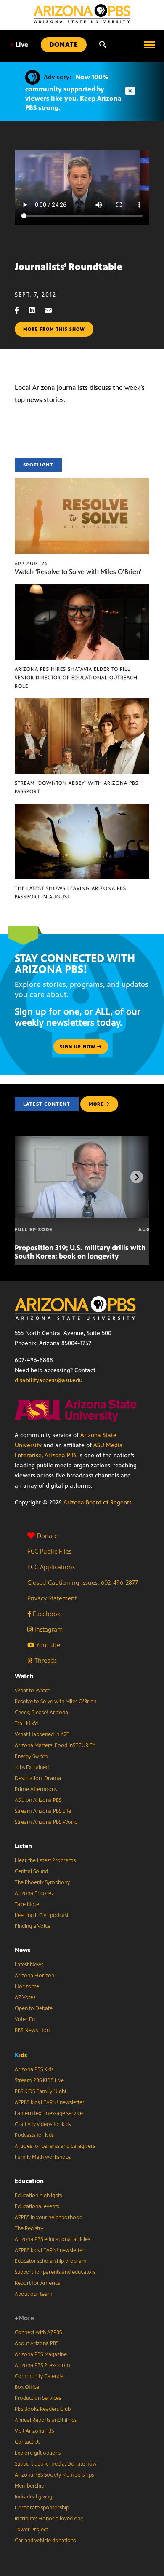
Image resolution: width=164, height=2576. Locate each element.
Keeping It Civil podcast (42, 1915)
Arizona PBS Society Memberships (54, 2475)
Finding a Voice (33, 1926)
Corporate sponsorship (42, 2508)
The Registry (29, 2228)
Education (29, 2181)
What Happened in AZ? (42, 1734)
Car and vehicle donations (45, 2541)
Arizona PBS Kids (34, 2069)
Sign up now (78, 1047)
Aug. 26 (31, 563)
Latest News (29, 1965)
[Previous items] (27, 1177)
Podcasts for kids (34, 2135)
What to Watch (33, 1691)
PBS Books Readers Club (43, 2409)
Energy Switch (31, 1756)
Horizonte (27, 1986)
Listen (23, 1846)
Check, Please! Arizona (41, 1713)
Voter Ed (25, 2019)
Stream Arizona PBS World (46, 1822)
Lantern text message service (49, 2113)
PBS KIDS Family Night (41, 2091)
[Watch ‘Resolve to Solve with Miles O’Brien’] (82, 482)
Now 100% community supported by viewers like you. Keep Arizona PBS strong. (73, 92)
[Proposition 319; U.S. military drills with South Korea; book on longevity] (87, 1141)
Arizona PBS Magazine (41, 2354)
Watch (24, 1676)
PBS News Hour (33, 2030)
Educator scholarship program (51, 2261)
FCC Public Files (49, 1551)
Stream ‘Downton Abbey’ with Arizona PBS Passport (77, 787)
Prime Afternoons (36, 1789)
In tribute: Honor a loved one (49, 2519)
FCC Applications (51, 1567)
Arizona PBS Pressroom (42, 2365)
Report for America (38, 2283)
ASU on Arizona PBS (38, 1800)
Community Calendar (40, 2376)
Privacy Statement (52, 1598)
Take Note (27, 1904)
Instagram (48, 1629)
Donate (47, 1536)
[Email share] (53, 310)
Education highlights (38, 2195)
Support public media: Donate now (56, 2464)
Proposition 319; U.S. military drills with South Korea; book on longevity (80, 1252)
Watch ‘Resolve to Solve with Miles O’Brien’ (78, 572)
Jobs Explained (32, 1767)
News (23, 1950)
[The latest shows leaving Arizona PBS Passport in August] (82, 808)
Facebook (46, 1614)
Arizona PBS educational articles (52, 2239)
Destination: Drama (38, 1778)
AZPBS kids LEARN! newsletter (50, 2102)
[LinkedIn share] (36, 310)
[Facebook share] (21, 310)
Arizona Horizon (34, 1976)
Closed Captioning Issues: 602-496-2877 (83, 1583)
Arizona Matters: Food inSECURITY (55, 1745)
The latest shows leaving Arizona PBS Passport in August (70, 893)
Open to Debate (34, 2008)
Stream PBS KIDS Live (39, 2080)
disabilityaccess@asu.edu (49, 1380)
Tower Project (31, 2530)
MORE (96, 1104)
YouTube (47, 1645)
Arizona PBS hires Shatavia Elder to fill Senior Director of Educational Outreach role (76, 678)
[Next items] (137, 1177)
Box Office (27, 2387)
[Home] (82, 14)
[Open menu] (149, 45)
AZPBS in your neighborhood (49, 2217)
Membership (29, 2486)
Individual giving (33, 2497)
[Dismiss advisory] (130, 91)
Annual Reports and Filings (46, 2420)
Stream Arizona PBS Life (43, 1811)
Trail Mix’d (26, 1724)
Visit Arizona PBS (34, 2431)
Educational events (37, 2206)
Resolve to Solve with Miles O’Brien (56, 1702)
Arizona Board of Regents (98, 1502)
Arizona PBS (61, 1455)
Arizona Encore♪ (34, 1893)
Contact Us (28, 2442)
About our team (34, 2294)
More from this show (54, 329)
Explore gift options (38, 2453)
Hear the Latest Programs (45, 1860)
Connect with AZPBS (38, 2332)
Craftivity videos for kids (43, 2124)
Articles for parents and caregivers (55, 2146)
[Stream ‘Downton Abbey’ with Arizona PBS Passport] (82, 703)
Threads (45, 1661)
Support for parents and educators (55, 2272)
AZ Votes (25, 1997)
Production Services (38, 2398)
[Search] (103, 45)
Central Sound (31, 1871)
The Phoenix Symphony (42, 1882)
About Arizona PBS (37, 2343)
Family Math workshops (43, 2157)
